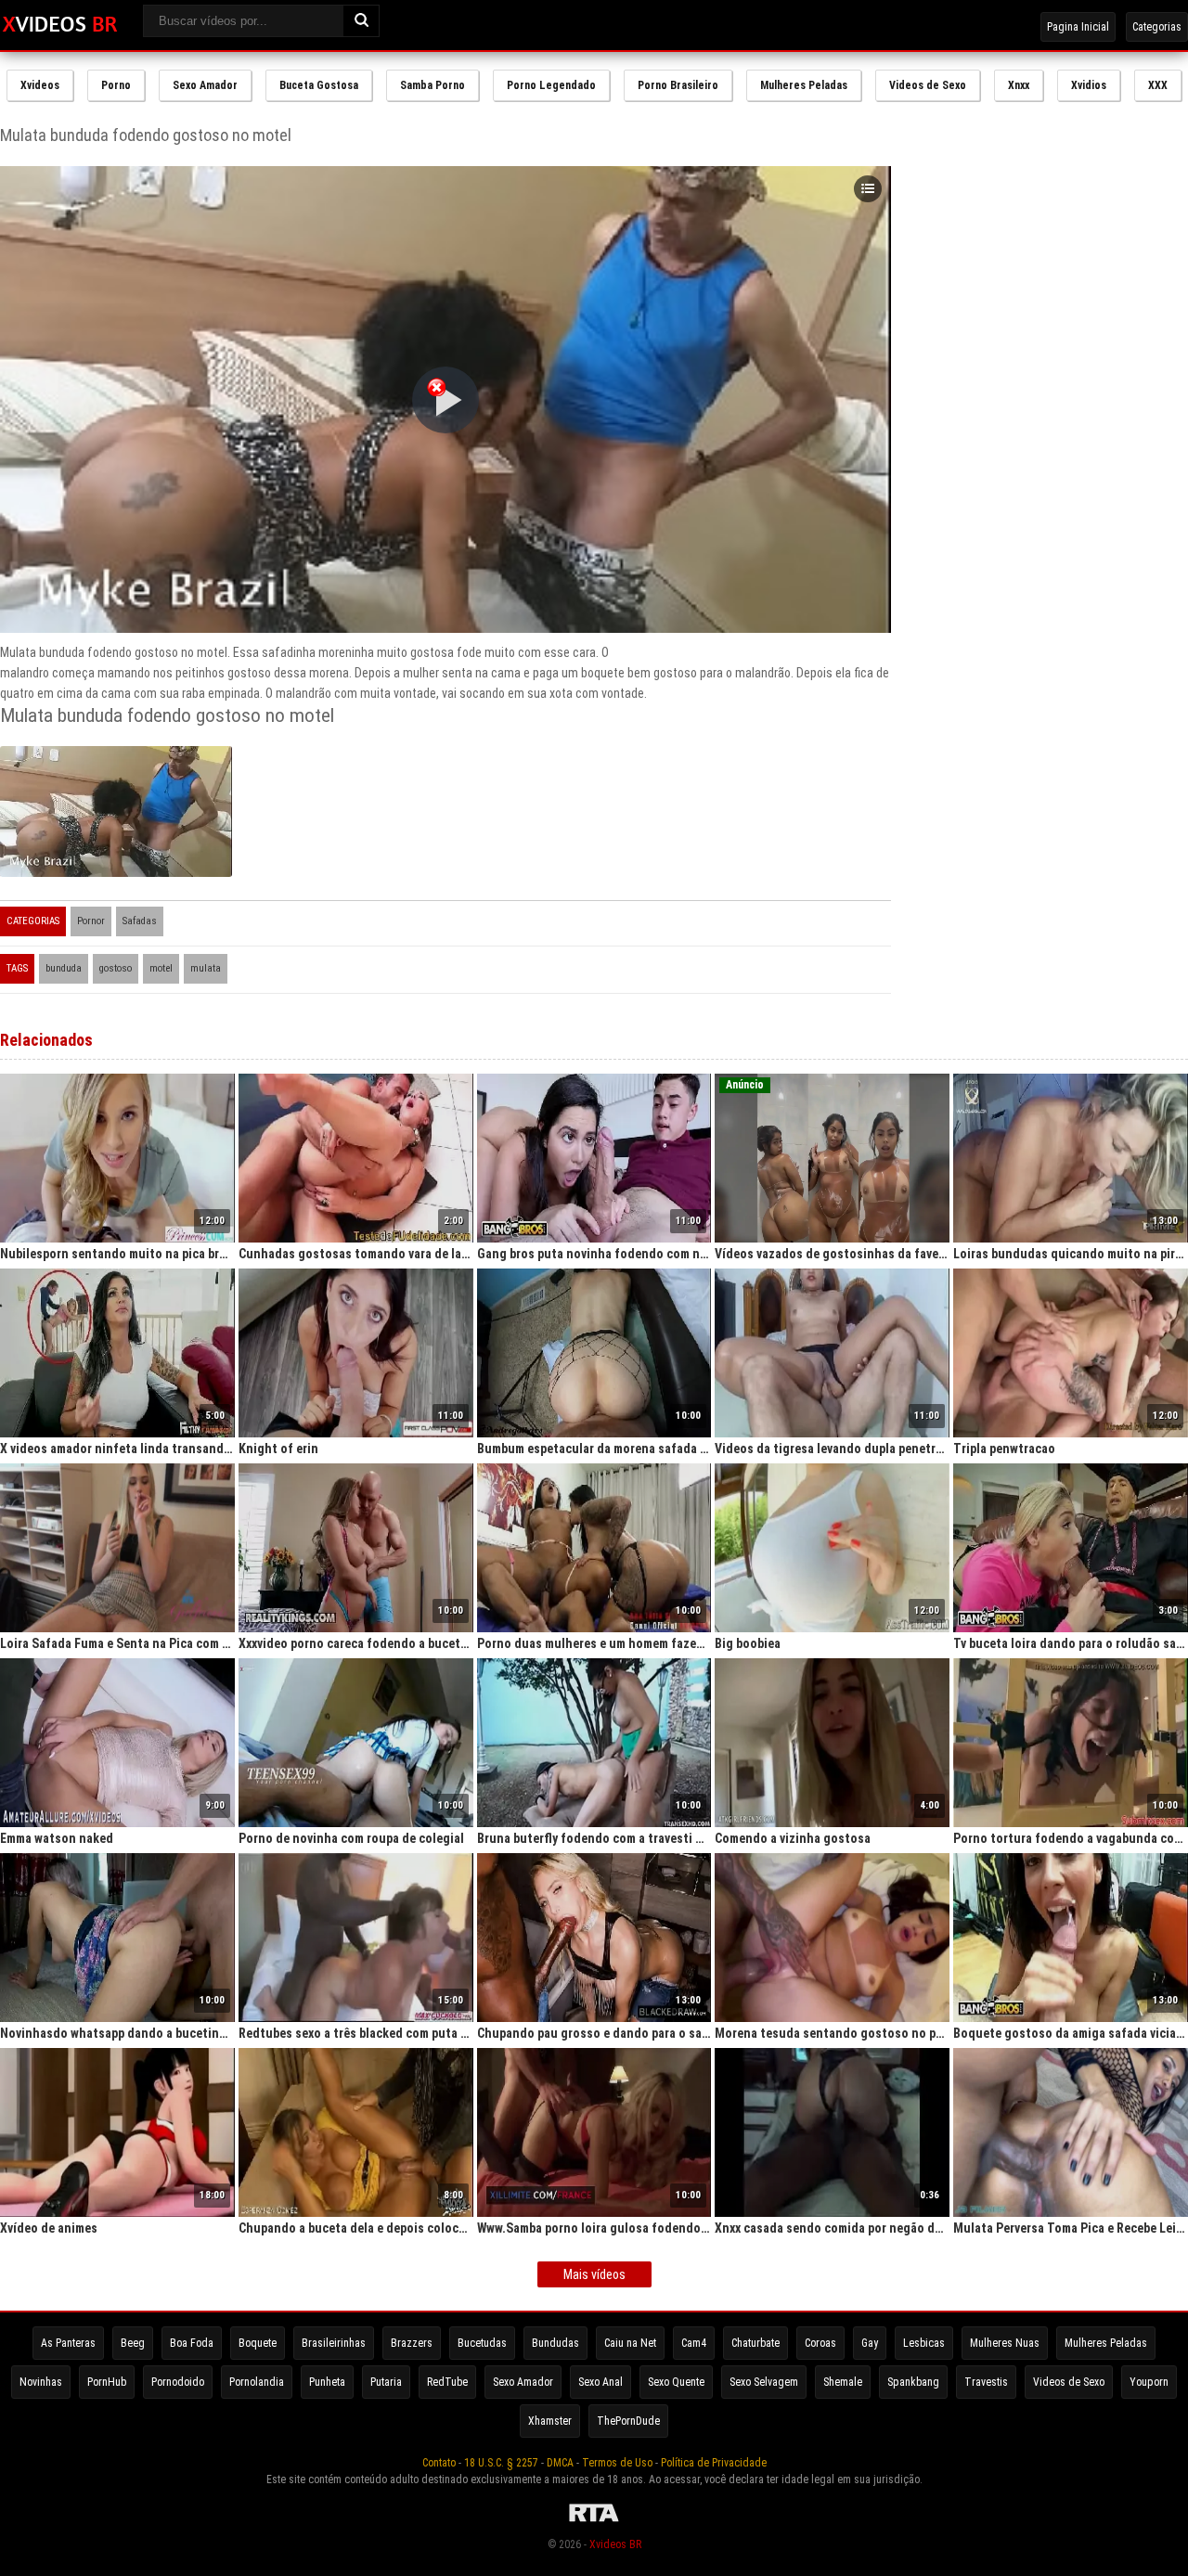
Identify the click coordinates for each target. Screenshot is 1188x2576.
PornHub (107, 2382)
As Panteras (68, 2343)
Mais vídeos (594, 2274)
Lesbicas (924, 2343)
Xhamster (550, 2421)
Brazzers (412, 2343)
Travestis (986, 2382)
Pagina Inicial (1078, 27)
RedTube (447, 2382)
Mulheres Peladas (804, 85)
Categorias (1157, 27)
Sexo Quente (676, 2382)
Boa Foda (192, 2343)
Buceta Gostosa (319, 85)
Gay (870, 2343)
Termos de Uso (617, 2463)
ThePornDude (628, 2421)
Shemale (843, 2382)
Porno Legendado (551, 85)
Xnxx (1019, 85)
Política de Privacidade (714, 2463)
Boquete (258, 2343)
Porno (116, 85)
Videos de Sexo (928, 85)
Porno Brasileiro (678, 85)
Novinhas (41, 2382)
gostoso (116, 968)
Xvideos (40, 85)
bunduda (64, 968)
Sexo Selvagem (764, 2382)
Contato (439, 2463)
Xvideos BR (615, 2544)
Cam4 (694, 2343)
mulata (206, 968)
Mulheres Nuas (1005, 2343)
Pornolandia (257, 2382)
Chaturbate (755, 2343)
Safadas (140, 921)
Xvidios (1089, 85)
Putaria (386, 2382)
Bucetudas (482, 2343)
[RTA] (594, 2522)
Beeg (133, 2343)
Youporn (1149, 2382)
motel (161, 968)
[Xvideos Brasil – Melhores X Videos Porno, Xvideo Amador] (60, 25)
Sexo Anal (600, 2382)
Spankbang (913, 2382)
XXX (1158, 85)
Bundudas (555, 2343)
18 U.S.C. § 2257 (501, 2463)
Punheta (327, 2382)
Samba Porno (433, 85)
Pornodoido (178, 2382)
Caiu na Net (630, 2343)
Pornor (91, 921)
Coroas (820, 2343)
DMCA (560, 2463)
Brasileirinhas (334, 2343)
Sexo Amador (205, 85)
